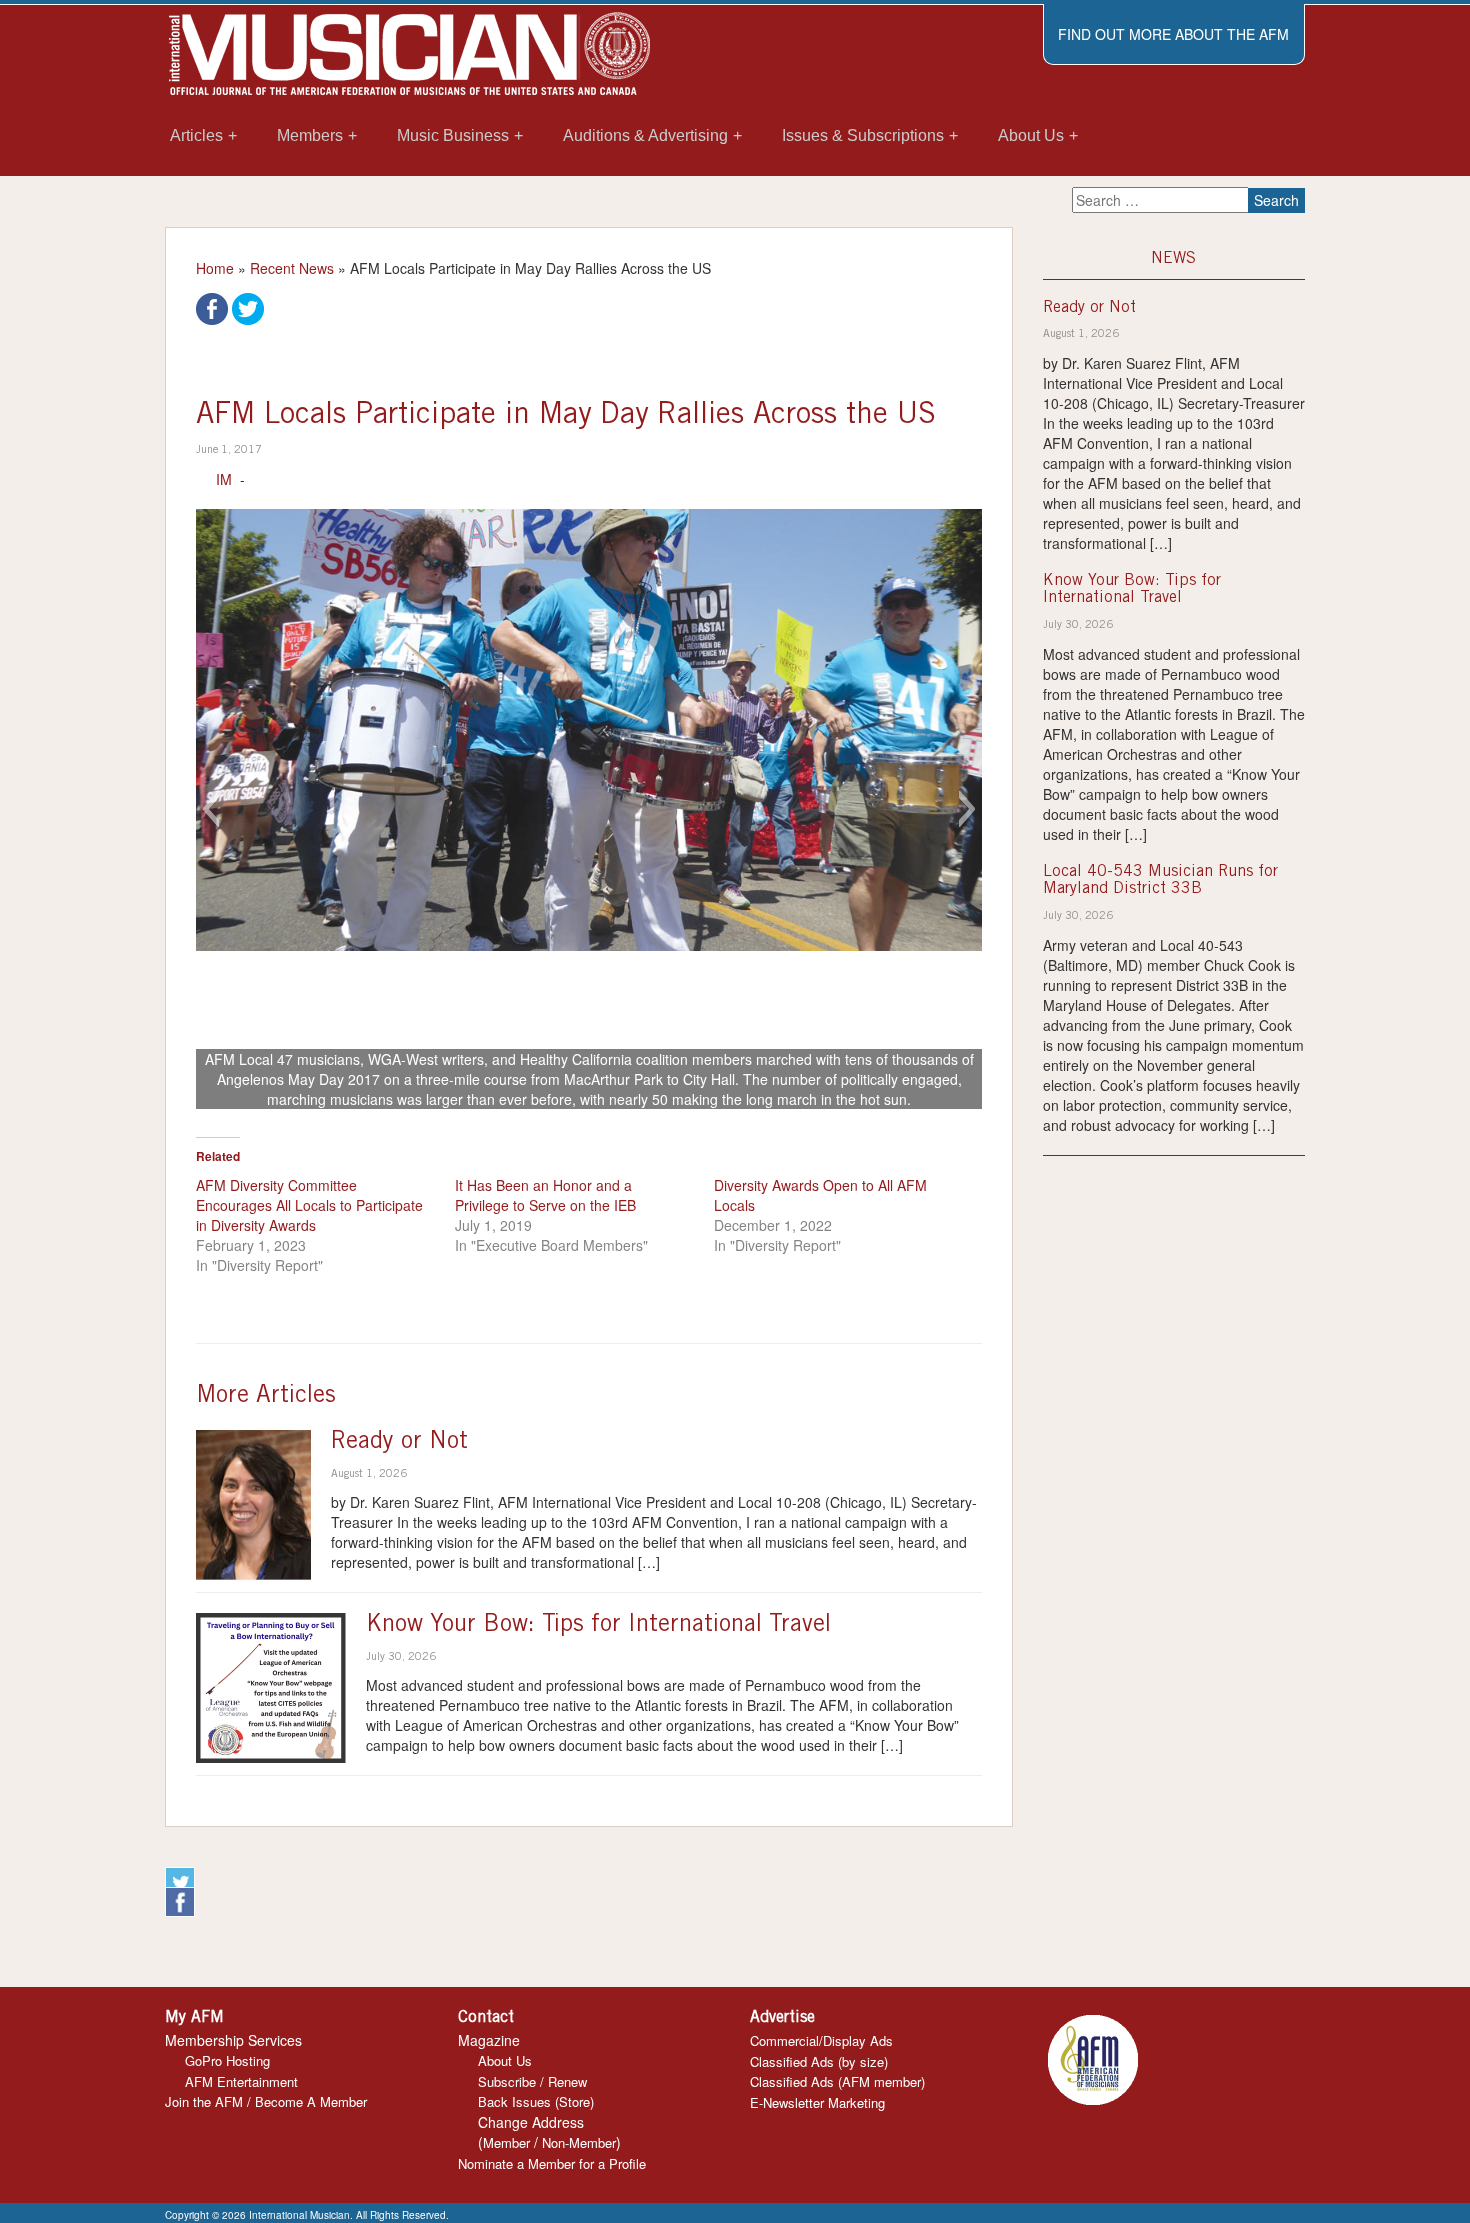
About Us (505, 2060)
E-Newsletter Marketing (817, 2102)
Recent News (292, 268)
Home (215, 268)
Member (506, 2142)
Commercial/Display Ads (821, 2040)
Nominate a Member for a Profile (552, 2163)
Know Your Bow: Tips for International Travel (598, 1626)
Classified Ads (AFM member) (837, 2081)
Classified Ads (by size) (819, 2061)
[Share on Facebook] (212, 307)
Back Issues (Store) (536, 2101)
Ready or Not (399, 1443)
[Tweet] (248, 307)
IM (224, 479)
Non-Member (579, 2142)
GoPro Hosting (227, 2060)
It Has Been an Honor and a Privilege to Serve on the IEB (545, 1195)
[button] (210, 809)
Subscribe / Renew (532, 2081)
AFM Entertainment (241, 2081)
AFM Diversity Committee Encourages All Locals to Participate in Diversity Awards (309, 1205)
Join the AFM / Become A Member (266, 2101)
